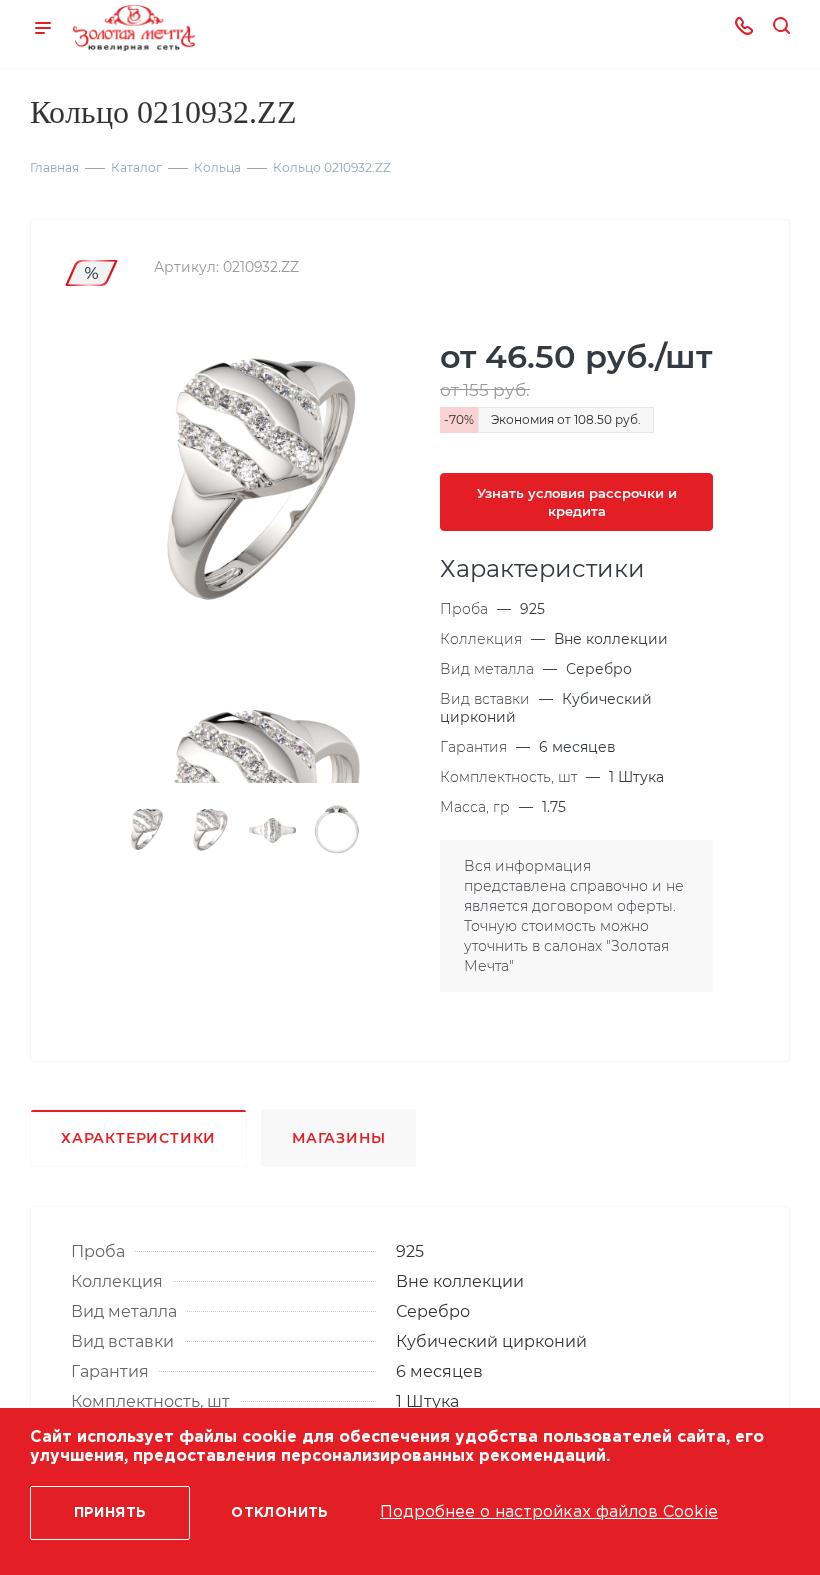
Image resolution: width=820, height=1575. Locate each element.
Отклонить (280, 1513)
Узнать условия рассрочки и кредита (577, 502)
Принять (110, 1513)
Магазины (338, 1138)
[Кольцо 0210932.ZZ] (245, 483)
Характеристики (138, 1138)
